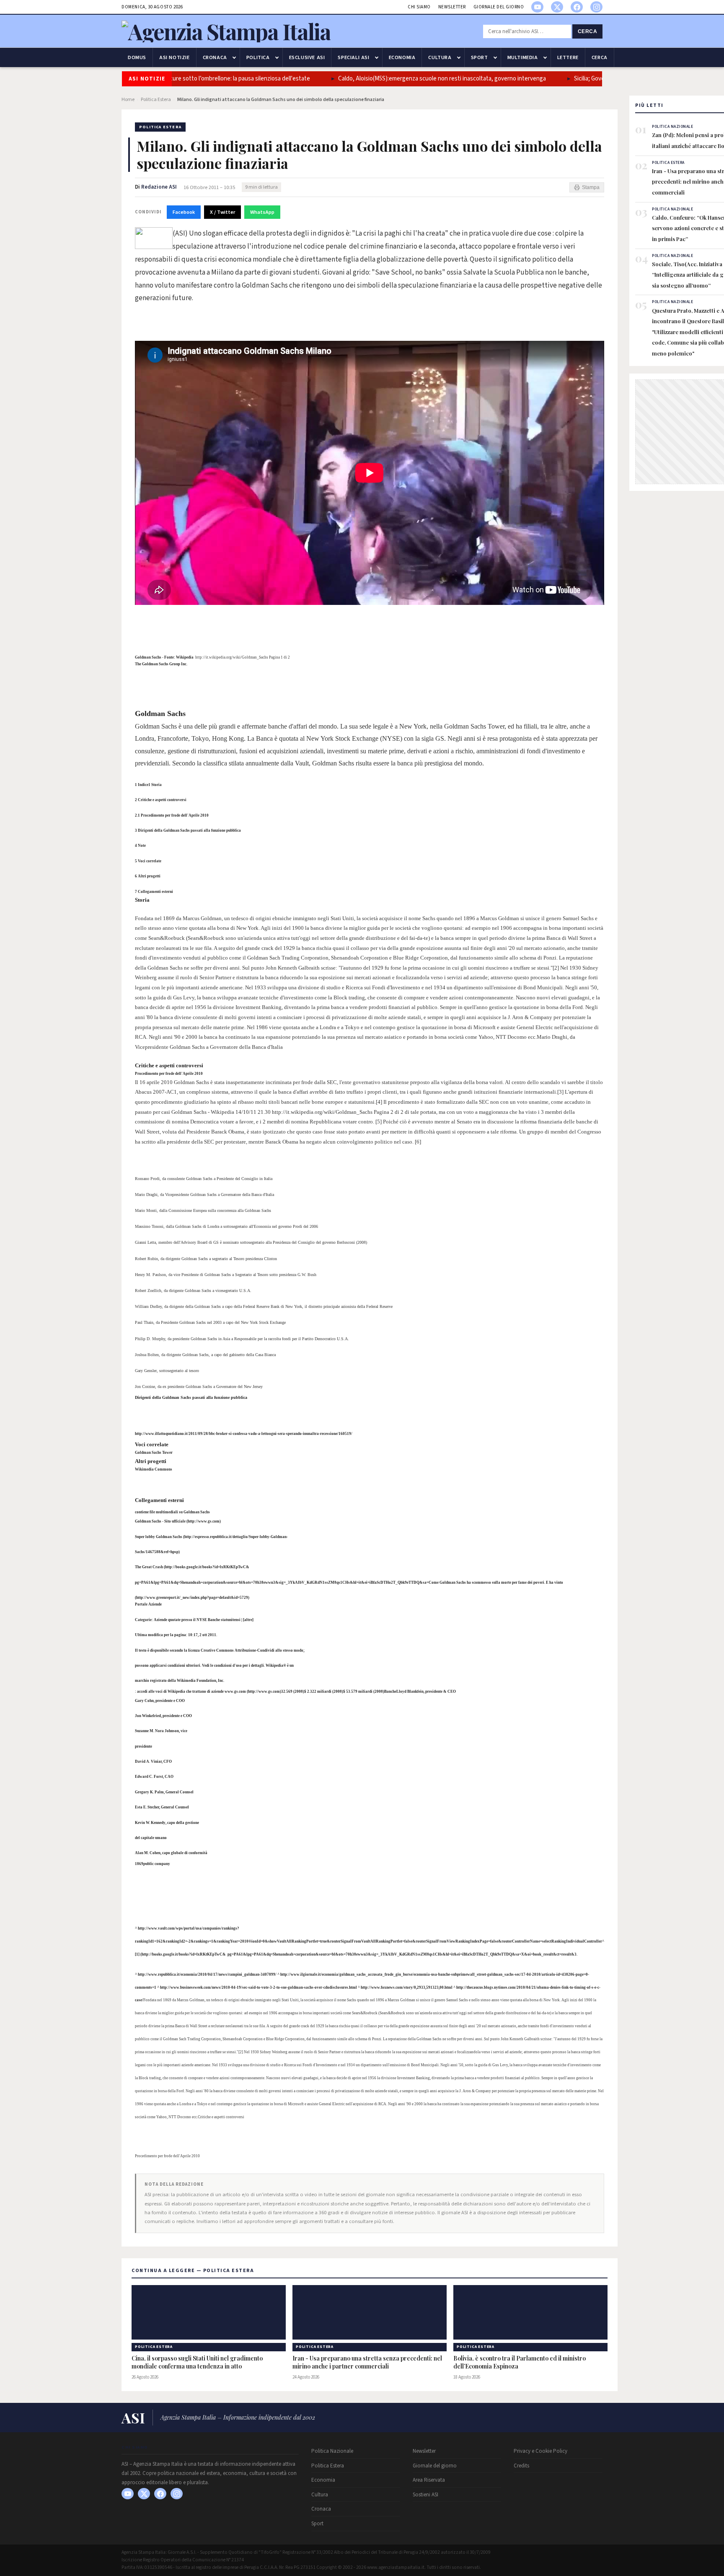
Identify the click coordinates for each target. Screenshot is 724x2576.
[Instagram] (596, 7)
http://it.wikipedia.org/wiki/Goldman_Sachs (232, 657)
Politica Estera (156, 100)
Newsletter (452, 7)
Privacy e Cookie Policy (540, 2451)
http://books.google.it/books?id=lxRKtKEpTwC (182, 1954)
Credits (521, 2466)
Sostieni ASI (425, 2495)
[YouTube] (537, 7)
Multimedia (523, 57)
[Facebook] (577, 7)
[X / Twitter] (557, 7)
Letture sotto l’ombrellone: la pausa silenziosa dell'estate (209, 79)
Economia (402, 57)
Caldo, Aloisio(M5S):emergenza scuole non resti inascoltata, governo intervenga (415, 79)
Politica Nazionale (332, 2451)
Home (128, 100)
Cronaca (215, 57)
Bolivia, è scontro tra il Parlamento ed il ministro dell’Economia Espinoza (520, 2362)
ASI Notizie (175, 57)
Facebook (184, 212)
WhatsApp (262, 212)
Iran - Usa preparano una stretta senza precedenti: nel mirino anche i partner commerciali (367, 2362)
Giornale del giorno (499, 7)
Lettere (568, 57)
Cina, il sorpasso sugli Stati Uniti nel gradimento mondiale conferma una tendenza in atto (197, 2362)
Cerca (588, 31)
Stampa (591, 187)
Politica (258, 57)
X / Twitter (222, 212)
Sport (480, 57)
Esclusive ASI (307, 57)
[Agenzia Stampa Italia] (226, 31)
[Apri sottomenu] (234, 57)
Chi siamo (419, 7)
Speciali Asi (353, 57)
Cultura (440, 57)
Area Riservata (429, 2480)
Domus (137, 57)
